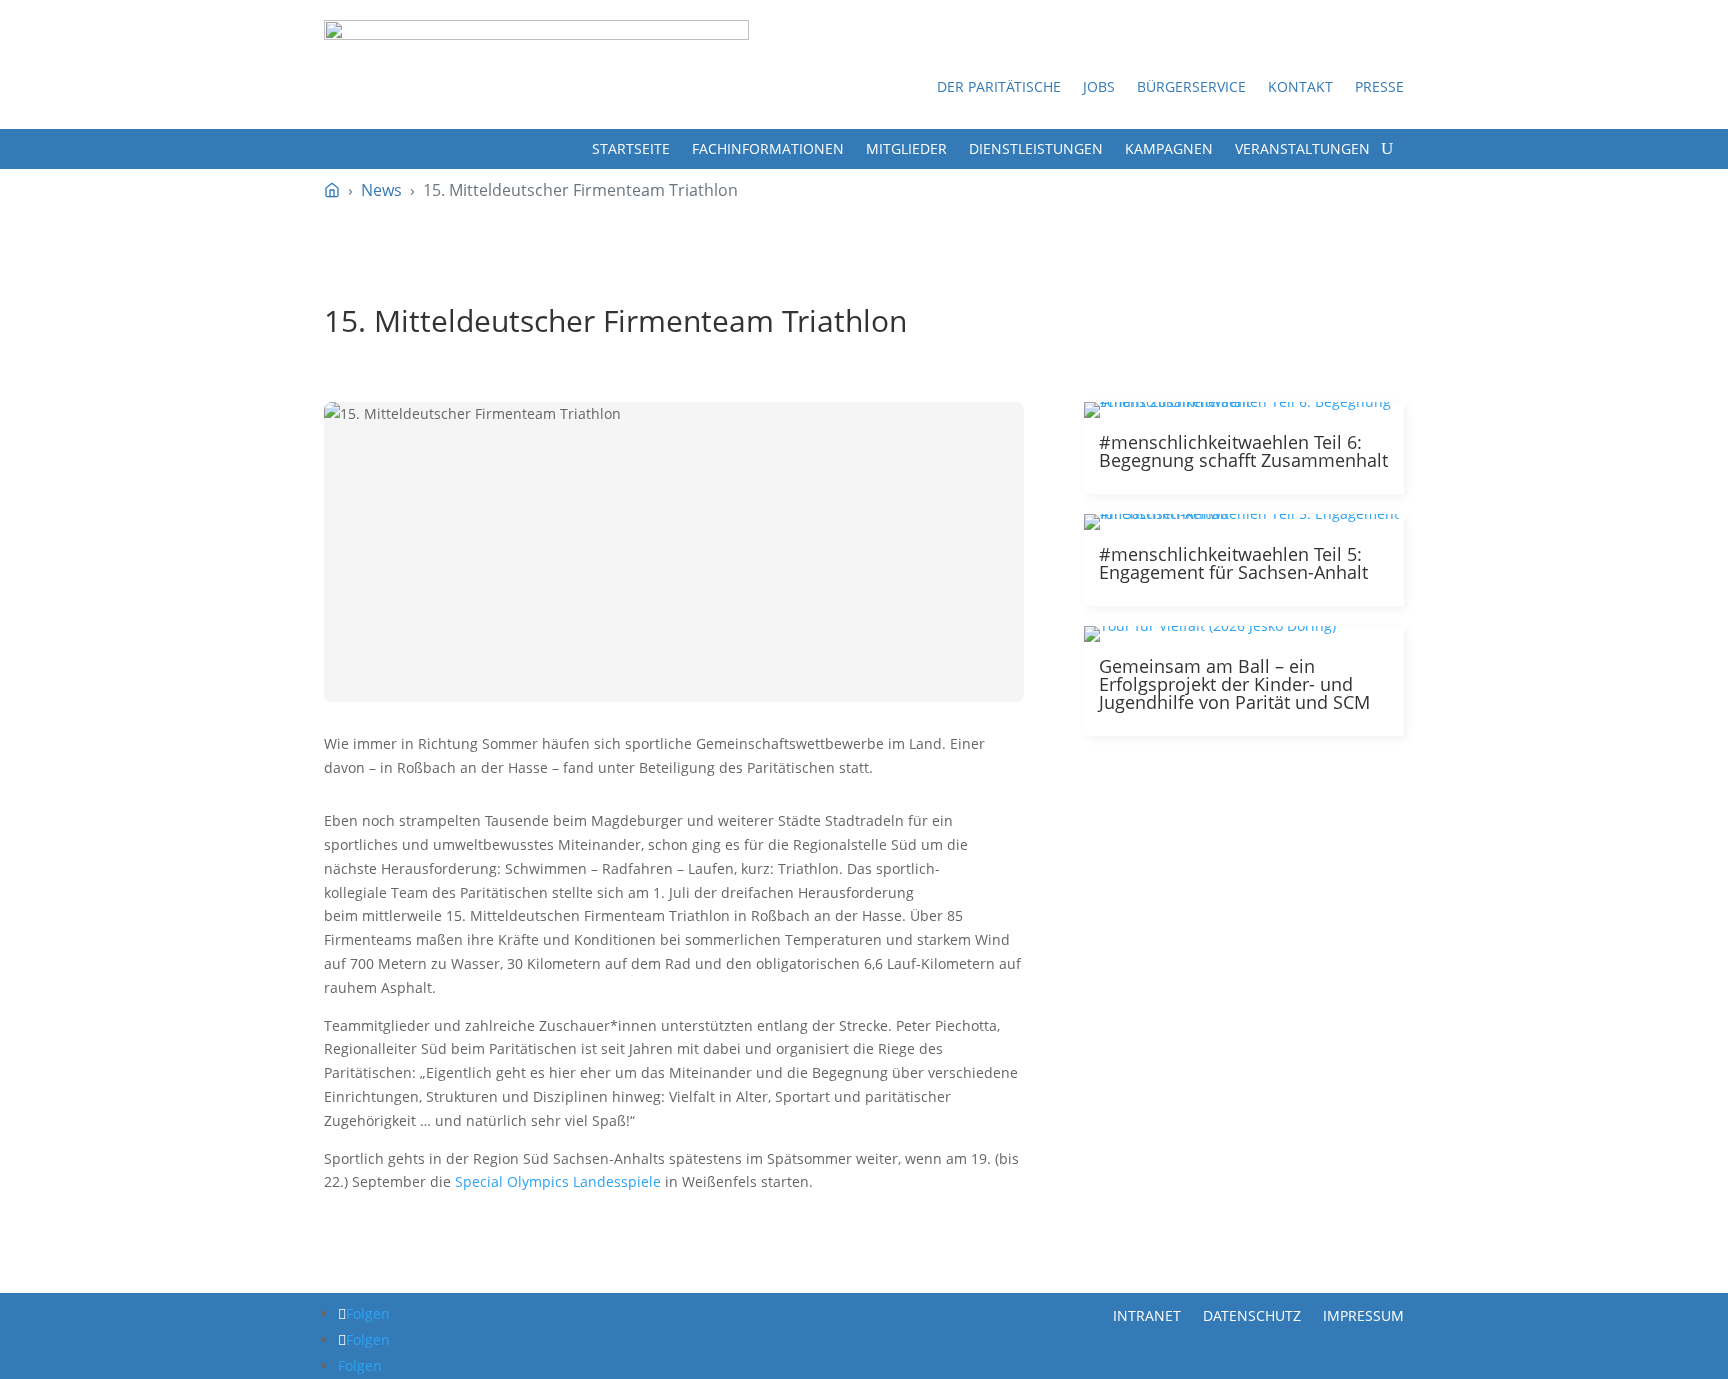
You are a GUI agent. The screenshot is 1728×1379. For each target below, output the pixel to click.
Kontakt (1300, 88)
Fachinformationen (768, 150)
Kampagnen (1169, 150)
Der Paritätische (999, 88)
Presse (1379, 88)
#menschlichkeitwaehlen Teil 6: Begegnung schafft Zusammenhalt (1243, 451)
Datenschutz (1252, 1314)
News (381, 190)
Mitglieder (906, 150)
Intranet (1147, 1314)
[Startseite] (332, 190)
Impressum (1363, 1314)
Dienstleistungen (1036, 150)
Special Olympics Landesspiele (558, 1181)
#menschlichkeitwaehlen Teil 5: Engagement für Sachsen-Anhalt (1233, 563)
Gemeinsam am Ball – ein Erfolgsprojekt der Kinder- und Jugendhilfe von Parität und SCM (1234, 684)
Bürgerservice (1191, 88)
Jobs (1099, 88)
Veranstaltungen (1302, 150)
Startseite (631, 150)
